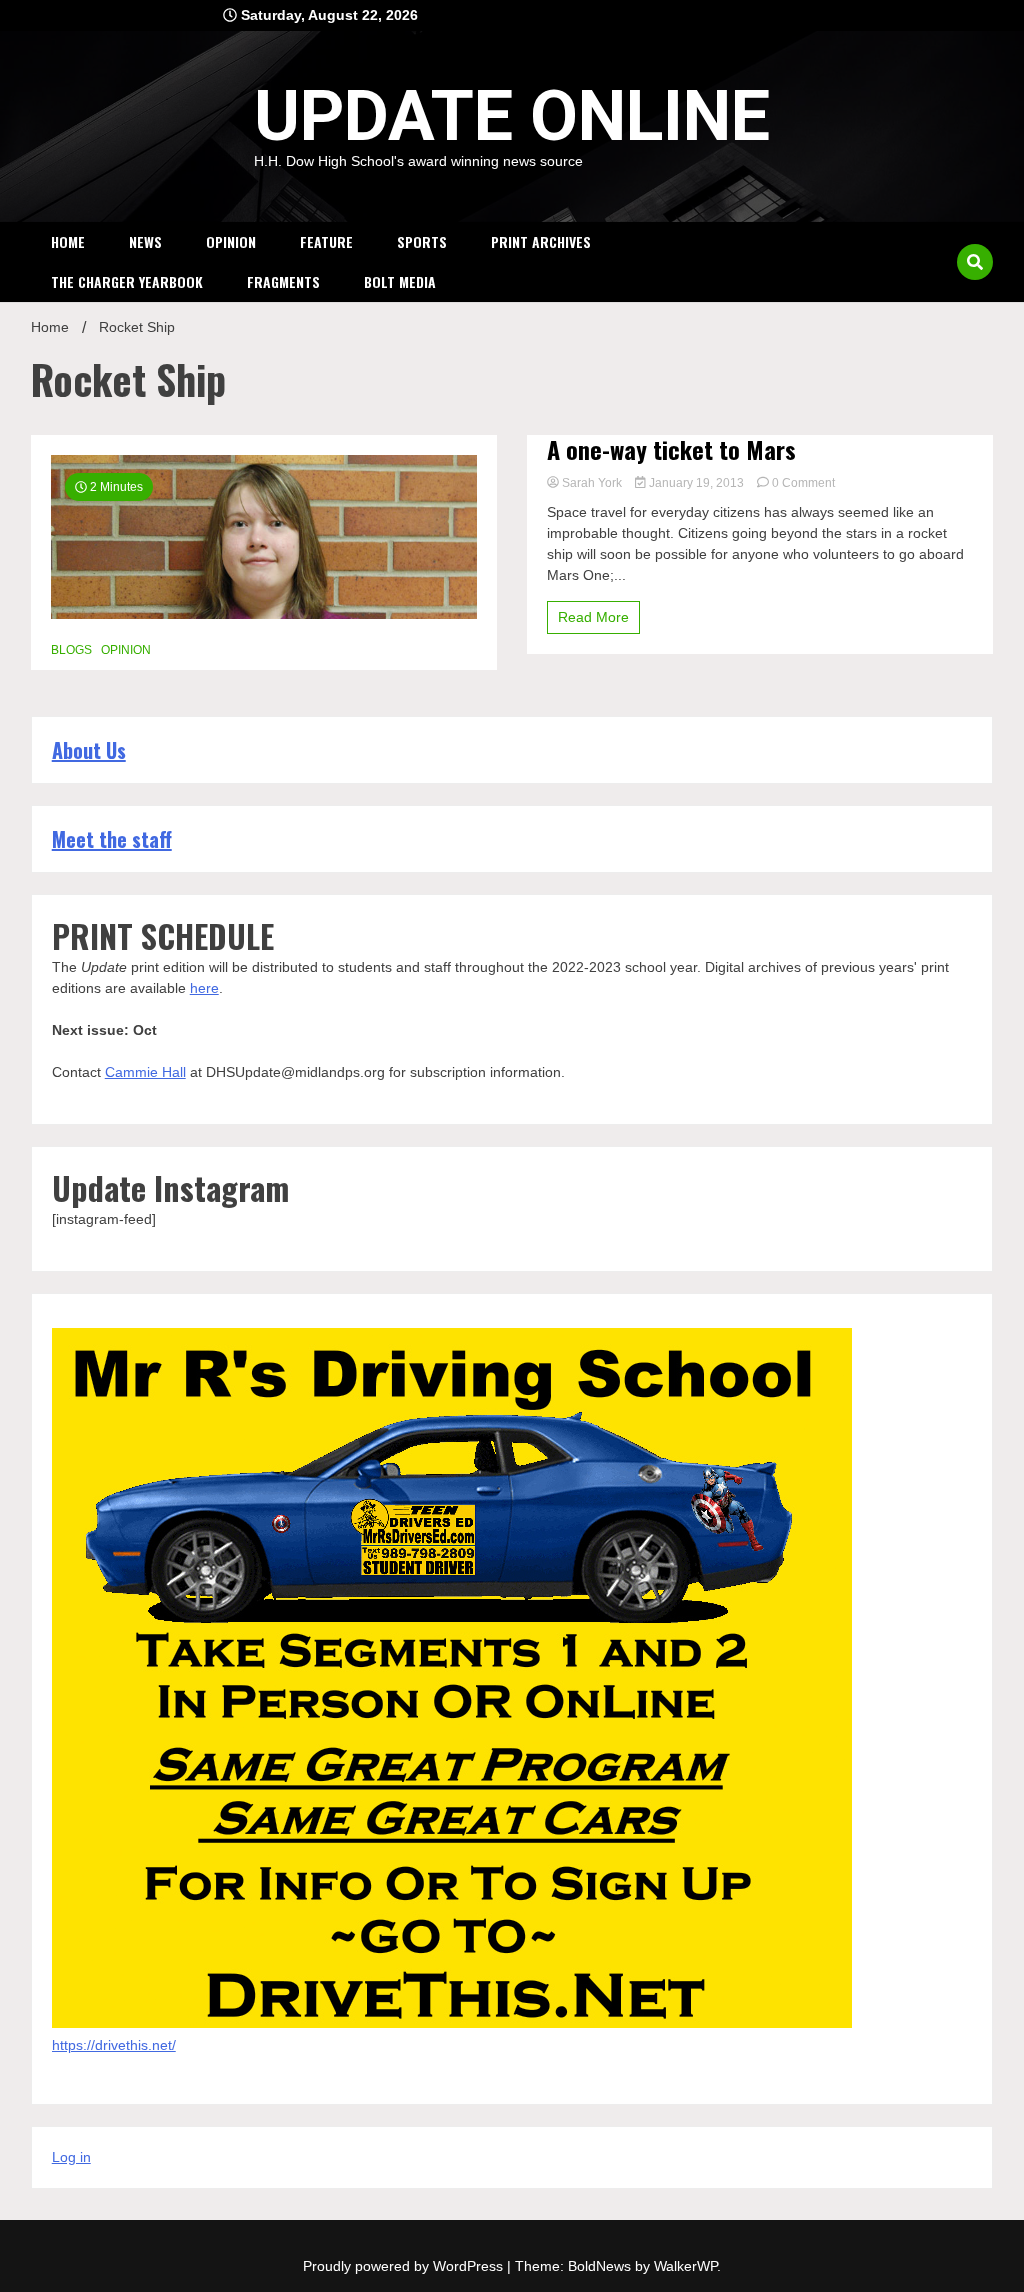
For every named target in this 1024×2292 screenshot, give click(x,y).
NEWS (145, 241)
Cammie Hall (145, 1072)
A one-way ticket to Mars (671, 449)
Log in (71, 2157)
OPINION (231, 241)
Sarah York (592, 483)
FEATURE (326, 241)
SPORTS (422, 241)
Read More (593, 617)
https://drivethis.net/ (114, 2045)
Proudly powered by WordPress (405, 2266)
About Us (89, 750)
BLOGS (71, 650)
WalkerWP (685, 2266)
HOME (68, 241)
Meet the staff (112, 839)
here (204, 988)
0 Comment (803, 483)
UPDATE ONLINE (512, 116)
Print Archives (541, 241)
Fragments (283, 281)
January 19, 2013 (696, 483)
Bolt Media (400, 281)
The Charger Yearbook (127, 281)
